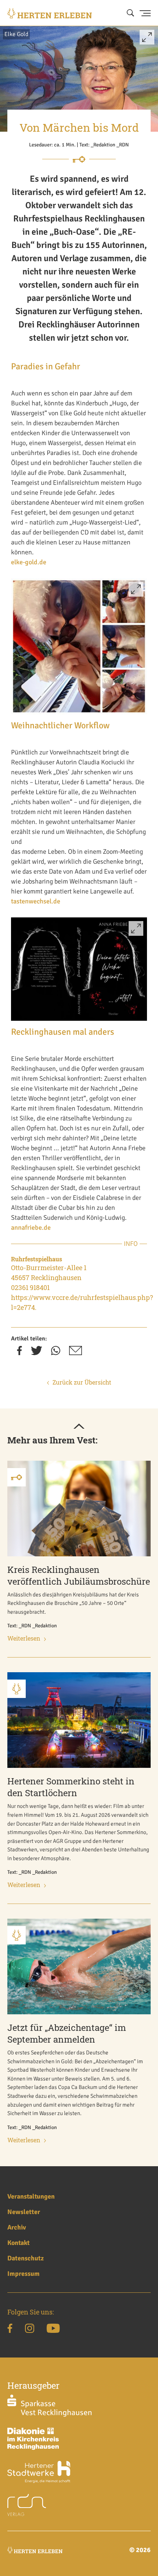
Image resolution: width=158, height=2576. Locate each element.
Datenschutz (26, 2258)
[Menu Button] (145, 13)
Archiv (17, 2227)
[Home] (50, 13)
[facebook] (19, 1353)
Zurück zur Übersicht (82, 1382)
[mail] (76, 1353)
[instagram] (30, 2330)
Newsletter (24, 2212)
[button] (147, 40)
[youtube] (53, 2330)
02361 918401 (30, 1287)
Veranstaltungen (31, 2196)
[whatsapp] (56, 1353)
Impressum (24, 2274)
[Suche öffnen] (130, 13)
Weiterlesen (24, 1638)
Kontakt (19, 2243)
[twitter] (37, 1353)
